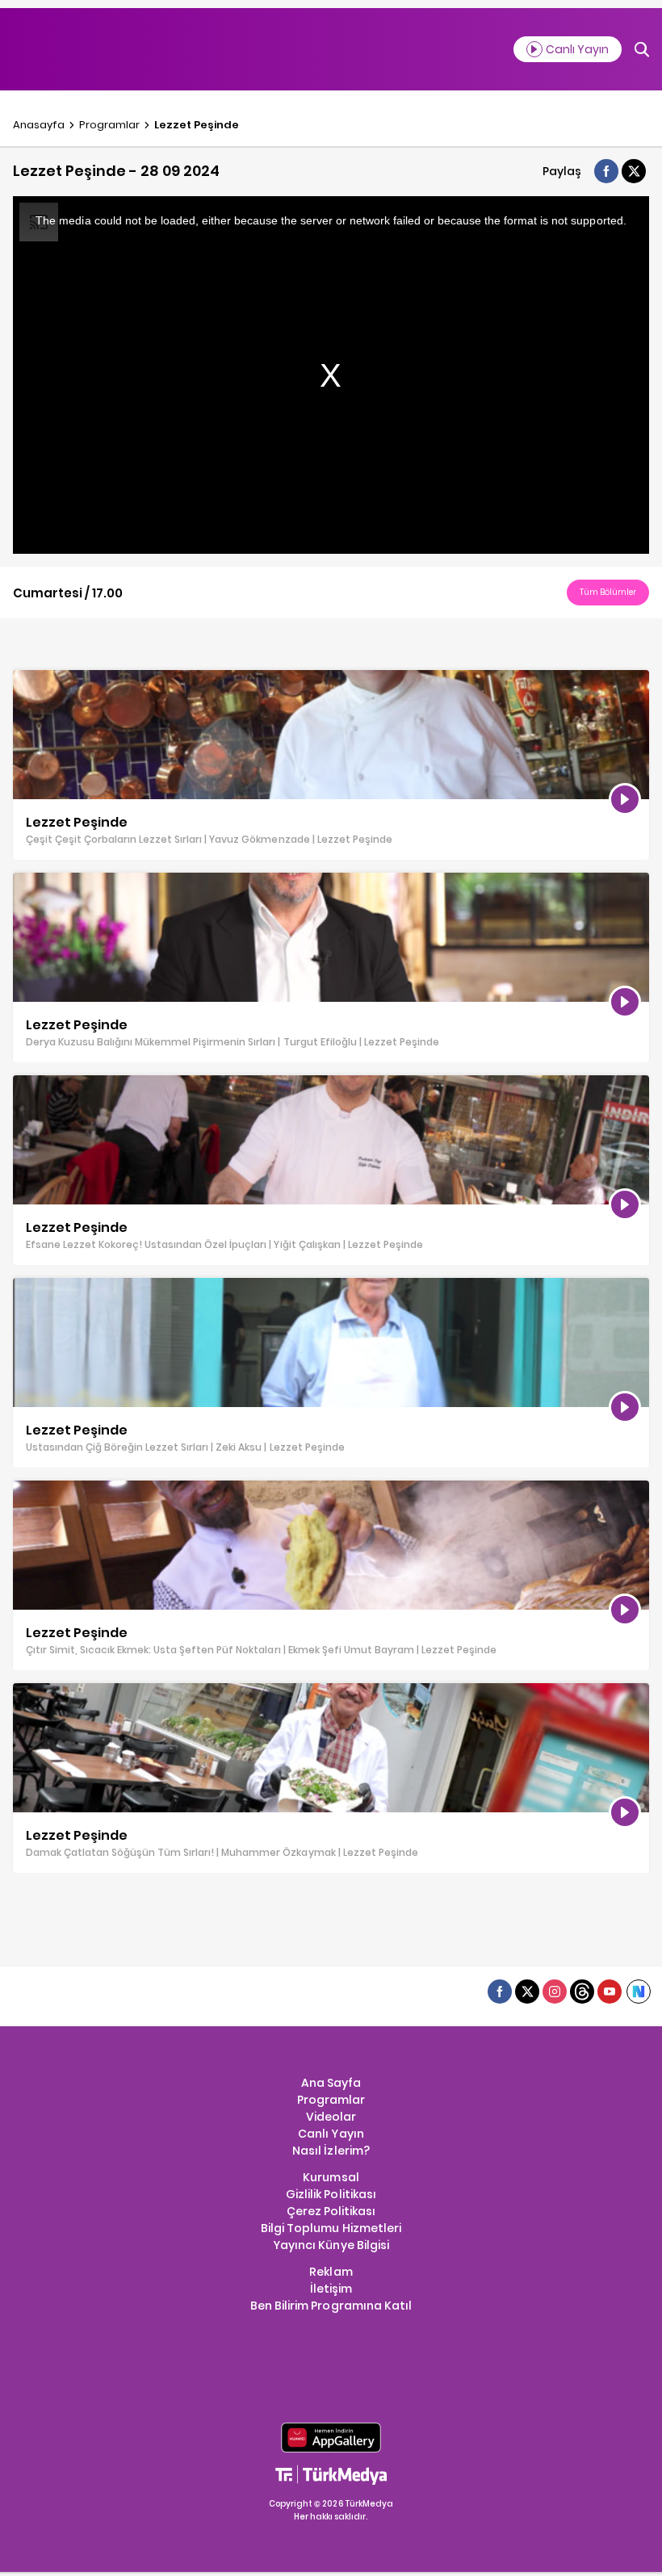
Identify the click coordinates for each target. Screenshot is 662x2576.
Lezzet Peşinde (197, 125)
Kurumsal (331, 2177)
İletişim (331, 2289)
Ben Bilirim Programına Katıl (331, 2306)
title (24, 678)
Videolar (331, 2117)
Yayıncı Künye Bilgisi (331, 2245)
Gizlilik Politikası (331, 2194)
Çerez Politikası (331, 2211)
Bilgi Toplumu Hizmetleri (331, 2228)
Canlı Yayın (331, 2134)
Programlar (109, 125)
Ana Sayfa (331, 2083)
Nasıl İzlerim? (331, 2151)
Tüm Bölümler (608, 592)
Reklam (331, 2272)
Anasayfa (39, 125)
